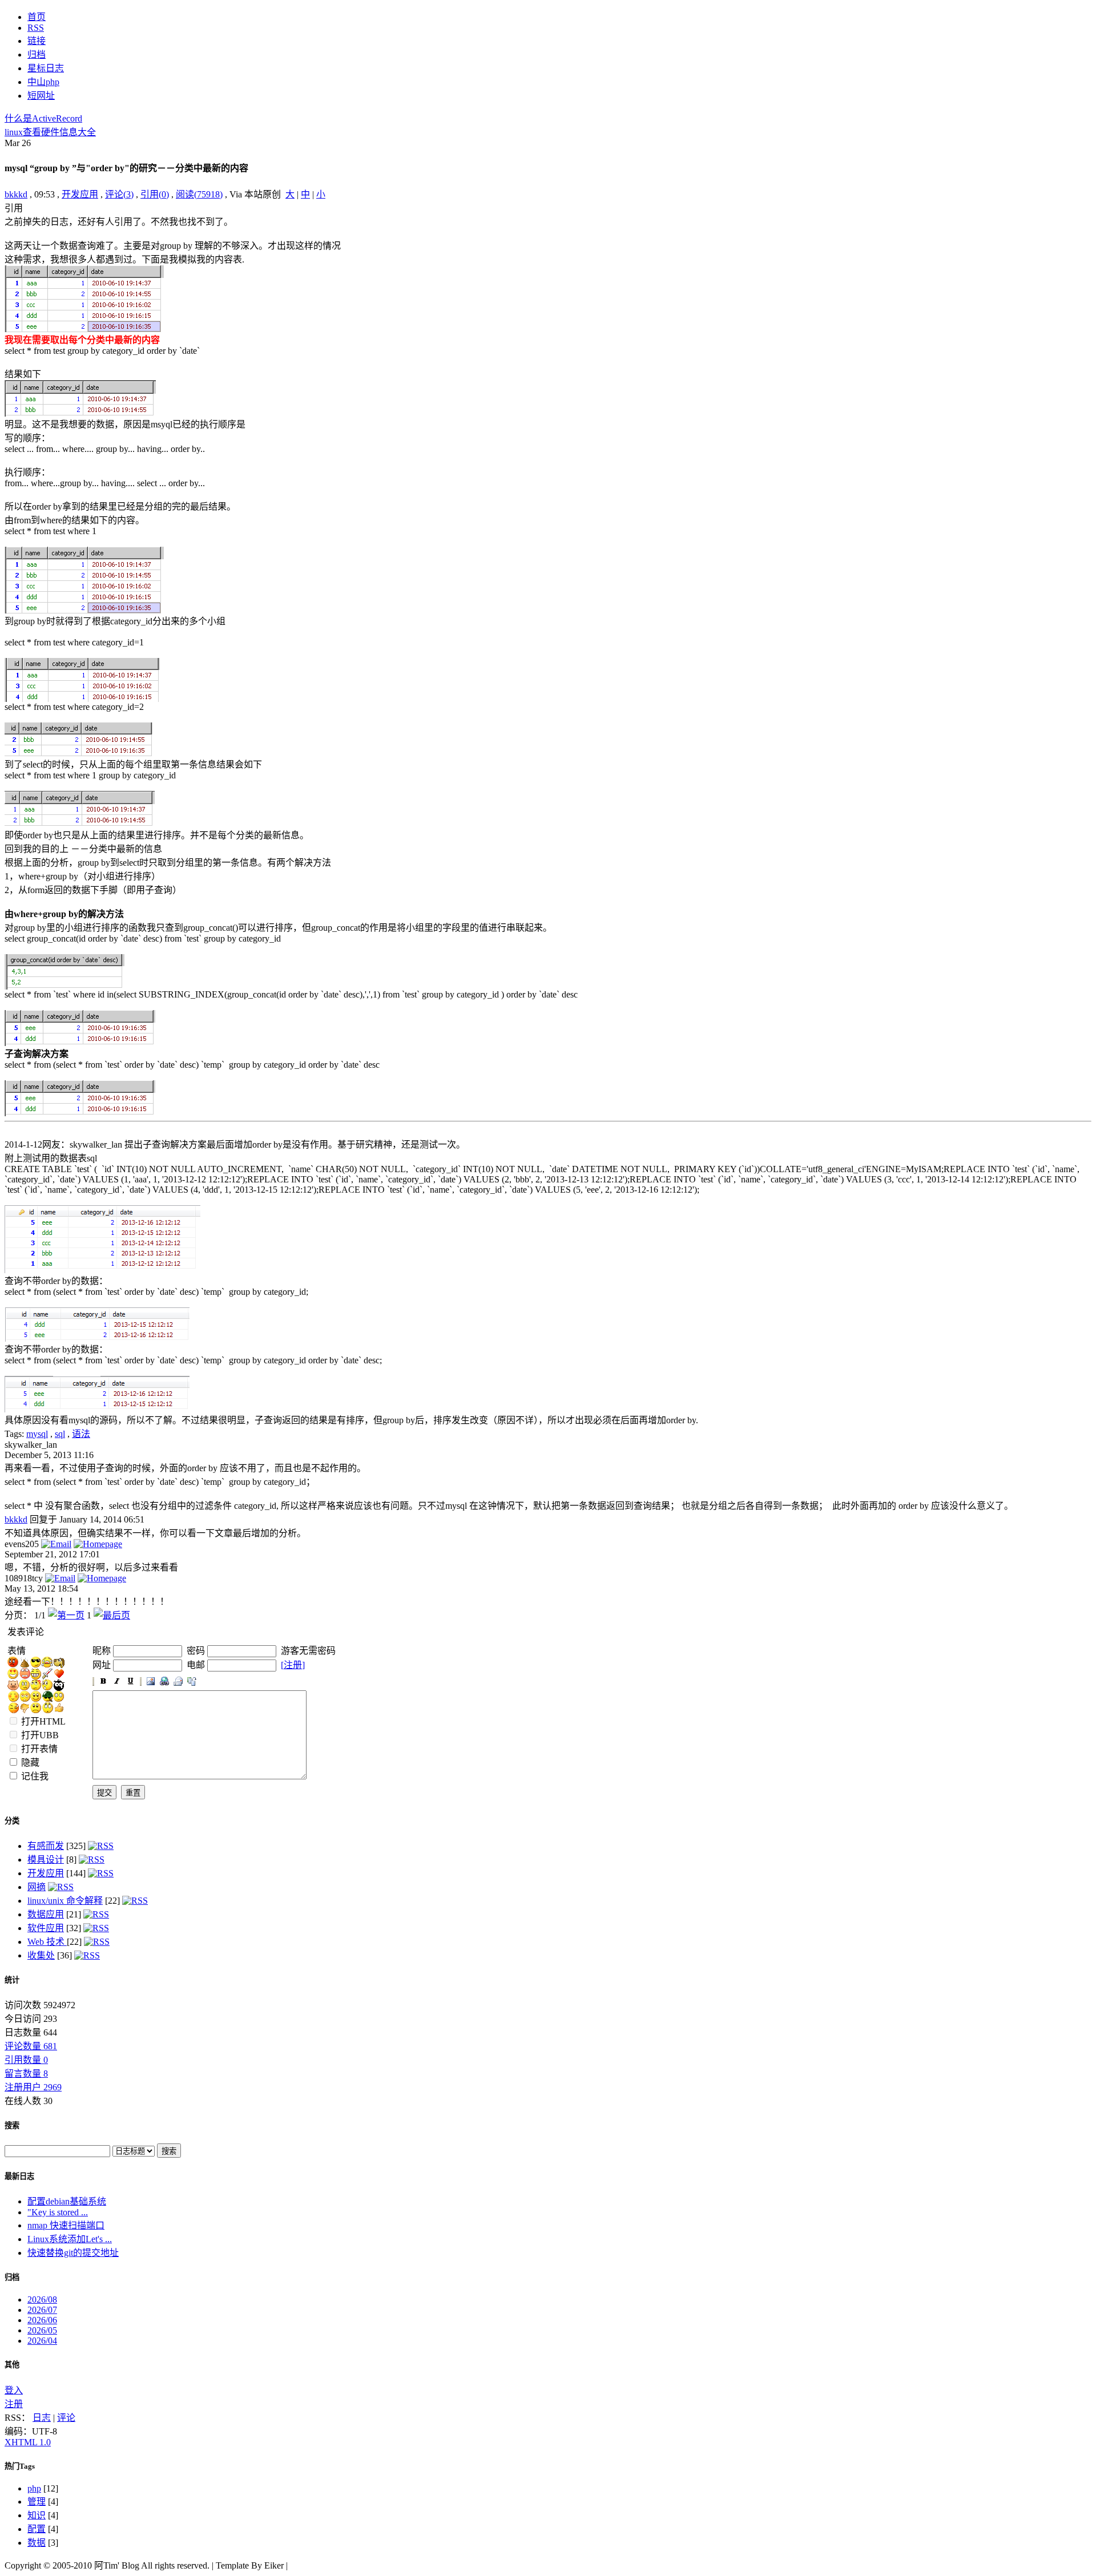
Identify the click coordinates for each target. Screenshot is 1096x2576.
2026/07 (42, 2310)
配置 (37, 2529)
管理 (37, 2502)
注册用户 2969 (33, 2087)
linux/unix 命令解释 (65, 1901)
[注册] (293, 1665)
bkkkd (16, 194)
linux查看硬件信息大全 (50, 132)
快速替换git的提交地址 (73, 2253)
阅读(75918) (199, 194)
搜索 (12, 2125)
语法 (81, 1434)
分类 (12, 1821)
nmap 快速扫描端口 (66, 2225)
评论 (66, 2418)
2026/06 (42, 2320)
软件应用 (46, 1928)
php (34, 2488)
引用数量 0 (26, 2060)
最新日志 (19, 2176)
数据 (37, 2543)
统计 (12, 1980)
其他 (12, 2365)
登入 (14, 2390)
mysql (37, 1434)
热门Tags (20, 2466)
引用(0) (155, 194)
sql (60, 1434)
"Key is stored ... (58, 2212)
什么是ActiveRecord (43, 118)
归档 (12, 2277)
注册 (14, 2404)
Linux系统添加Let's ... (70, 2239)
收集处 (41, 1955)
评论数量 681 (31, 2046)
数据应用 (46, 1914)
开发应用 (80, 194)
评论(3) (119, 194)
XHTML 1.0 (28, 2442)
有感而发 (46, 1846)
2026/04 (42, 2341)
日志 (42, 2418)
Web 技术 (47, 1942)
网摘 (37, 1887)
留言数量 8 (26, 2074)
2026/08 (42, 2300)
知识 (37, 2515)
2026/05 (42, 2330)
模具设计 (46, 1860)
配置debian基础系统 (67, 2201)
